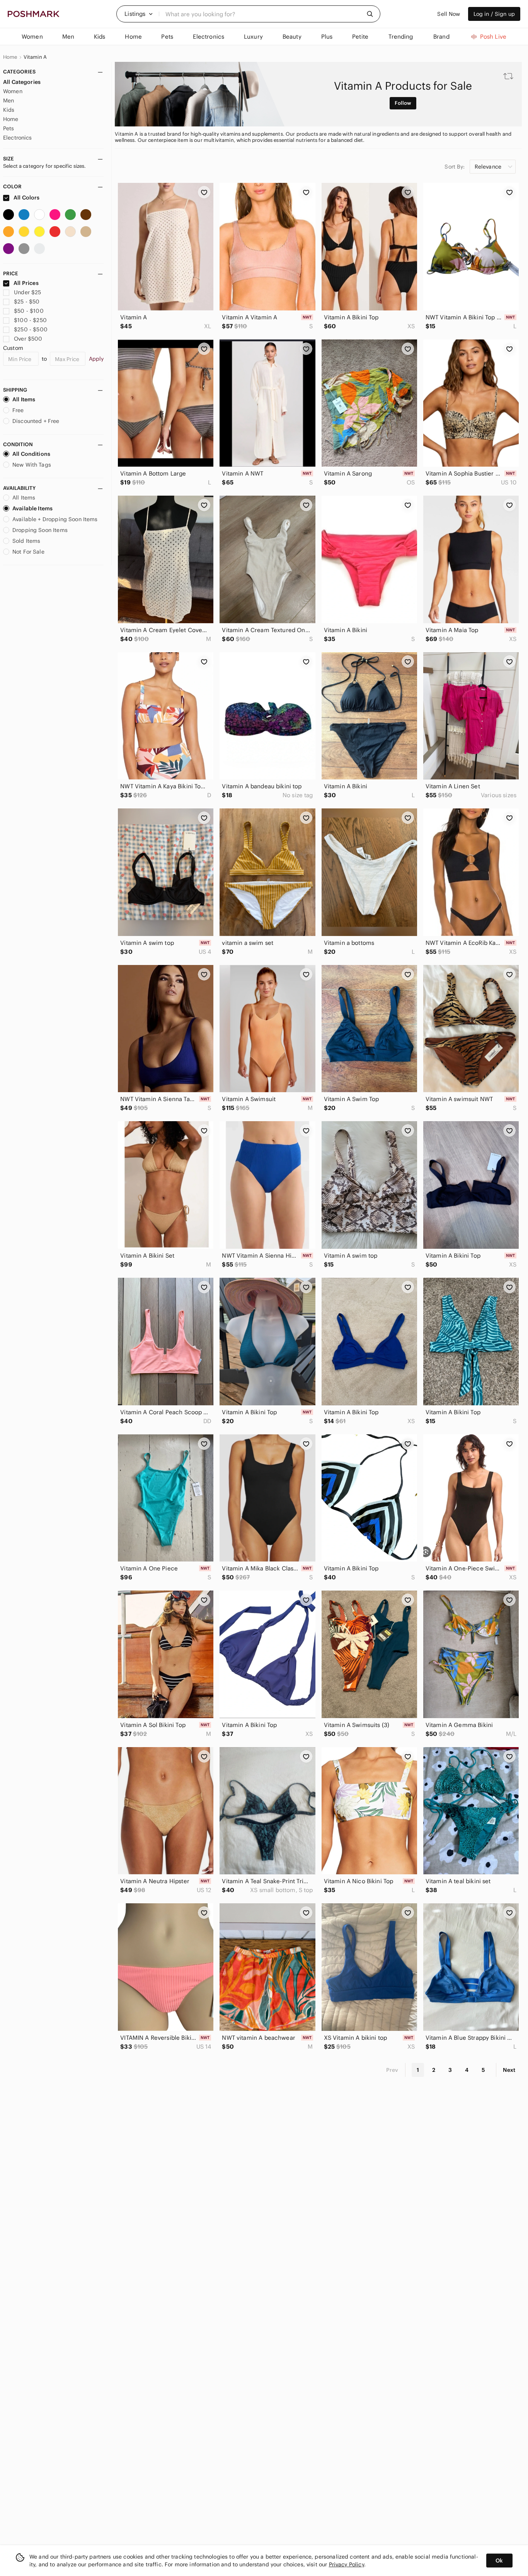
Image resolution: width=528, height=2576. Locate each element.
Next (509, 2070)
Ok (499, 2561)
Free (18, 410)
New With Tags (32, 465)
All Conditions (31, 454)
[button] (139, 14)
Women (13, 91)
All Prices (26, 283)
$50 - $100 (29, 311)
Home (10, 57)
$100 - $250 (30, 320)
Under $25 (27, 292)
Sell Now (449, 14)
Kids (9, 110)
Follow (403, 103)
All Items (24, 399)
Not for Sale (28, 552)
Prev (392, 2070)
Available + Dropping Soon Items (55, 519)
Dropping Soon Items (40, 530)
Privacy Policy (347, 2564)
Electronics (18, 138)
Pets (9, 128)
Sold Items (26, 541)
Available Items (32, 508)
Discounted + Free (36, 421)
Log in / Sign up (494, 14)
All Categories (22, 82)
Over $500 (28, 339)
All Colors (26, 198)
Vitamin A (35, 57)
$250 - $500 (31, 329)
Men (9, 101)
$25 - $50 (27, 302)
